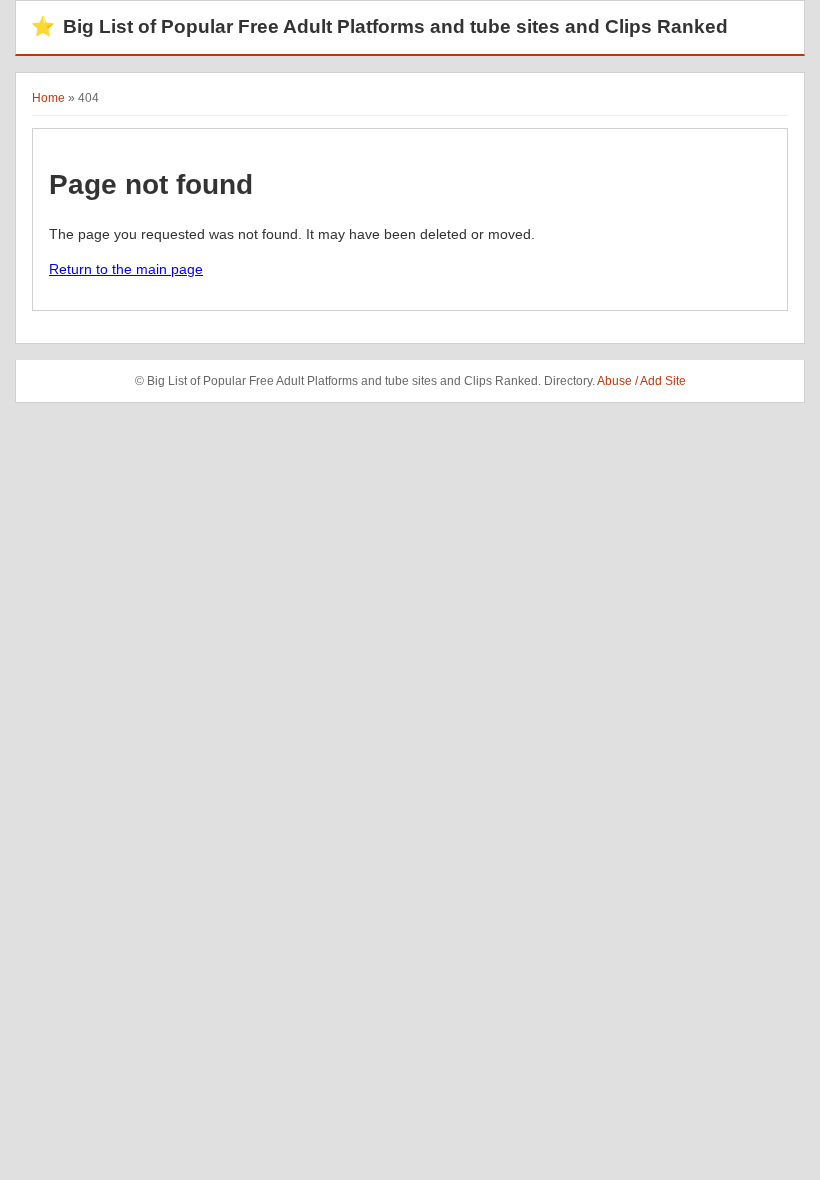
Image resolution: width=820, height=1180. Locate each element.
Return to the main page (126, 269)
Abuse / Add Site (641, 381)
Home (48, 98)
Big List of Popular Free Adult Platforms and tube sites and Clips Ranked (379, 26)
